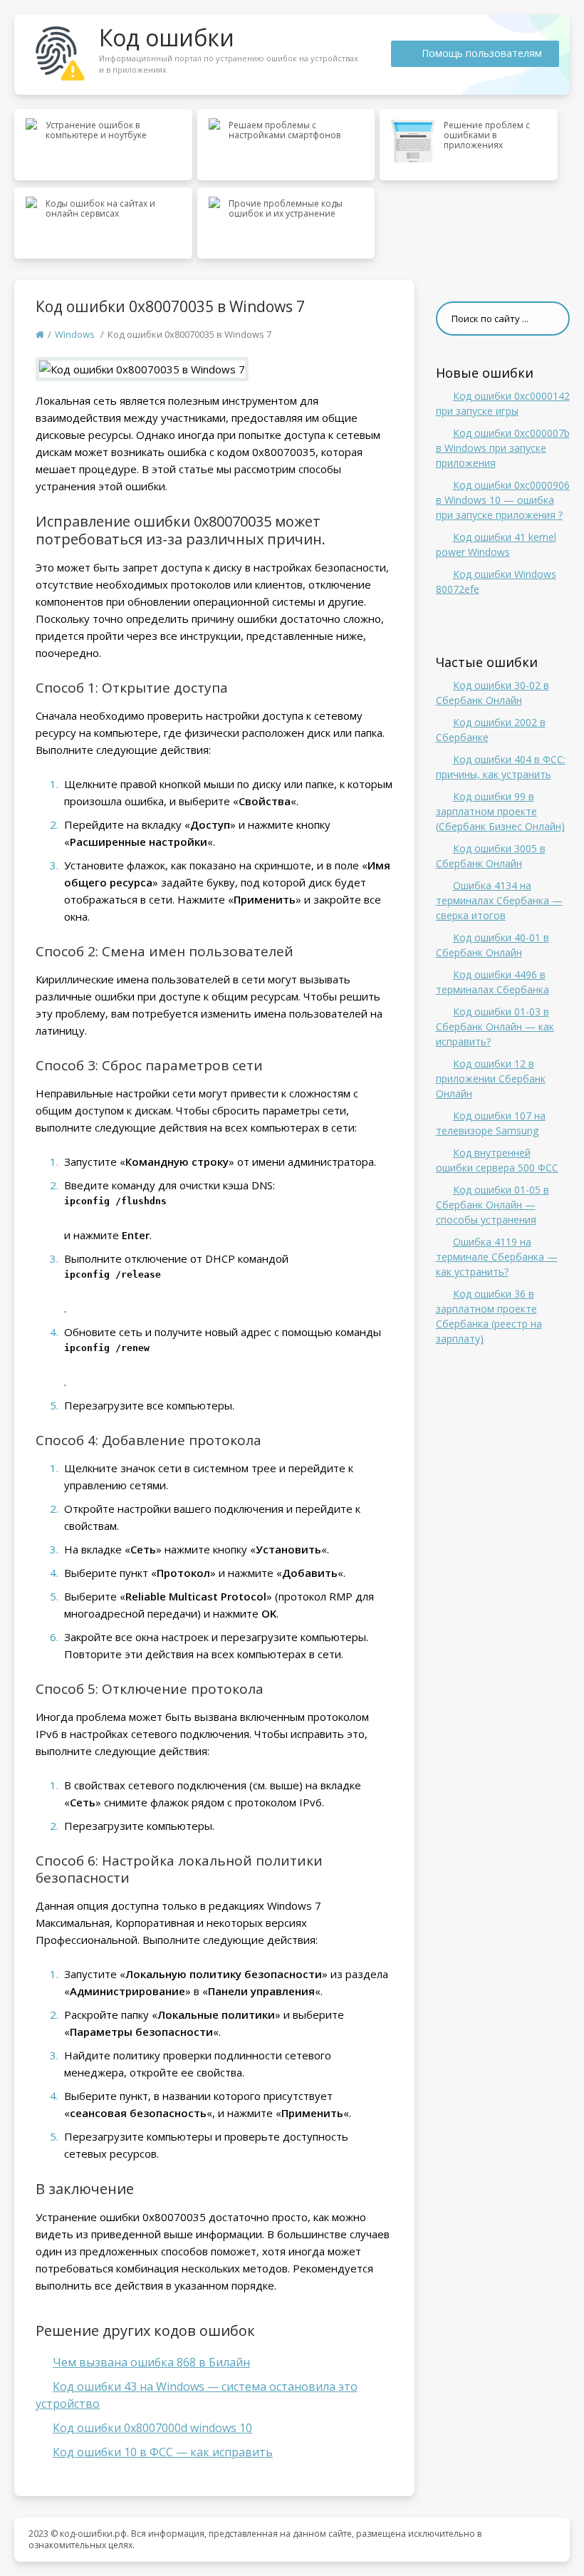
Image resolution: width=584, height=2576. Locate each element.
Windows (75, 334)
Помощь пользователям (482, 53)
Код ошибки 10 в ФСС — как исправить (163, 2452)
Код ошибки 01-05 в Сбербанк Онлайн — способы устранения (492, 1205)
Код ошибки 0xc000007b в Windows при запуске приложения (503, 448)
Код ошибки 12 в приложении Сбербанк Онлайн (491, 1078)
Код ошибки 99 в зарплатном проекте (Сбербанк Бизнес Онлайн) (500, 811)
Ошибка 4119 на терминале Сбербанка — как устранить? (497, 1257)
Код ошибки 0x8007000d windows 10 (152, 2428)
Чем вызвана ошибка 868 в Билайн (151, 2362)
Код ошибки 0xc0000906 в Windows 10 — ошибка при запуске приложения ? (503, 500)
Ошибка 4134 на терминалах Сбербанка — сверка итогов (499, 900)
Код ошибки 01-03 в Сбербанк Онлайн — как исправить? (495, 1026)
